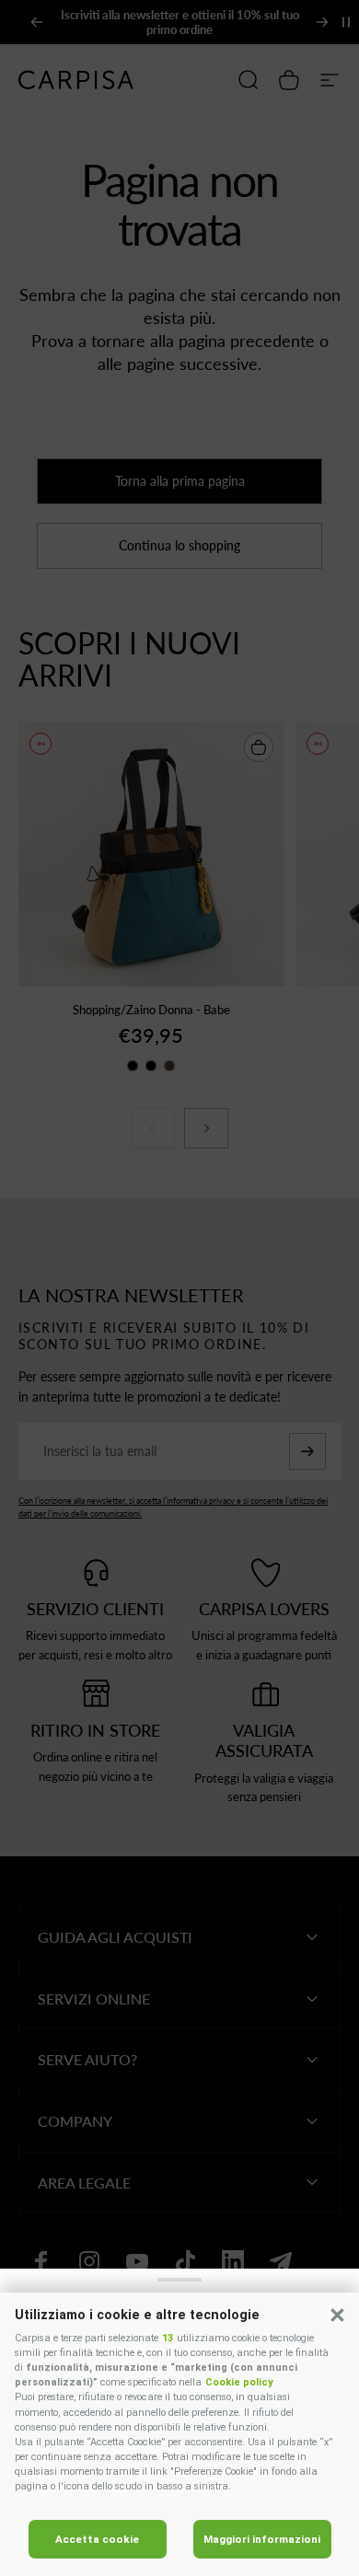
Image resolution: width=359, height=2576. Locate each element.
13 (168, 2338)
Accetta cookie (97, 2539)
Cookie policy (239, 2382)
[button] (337, 2315)
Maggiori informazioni (262, 2539)
